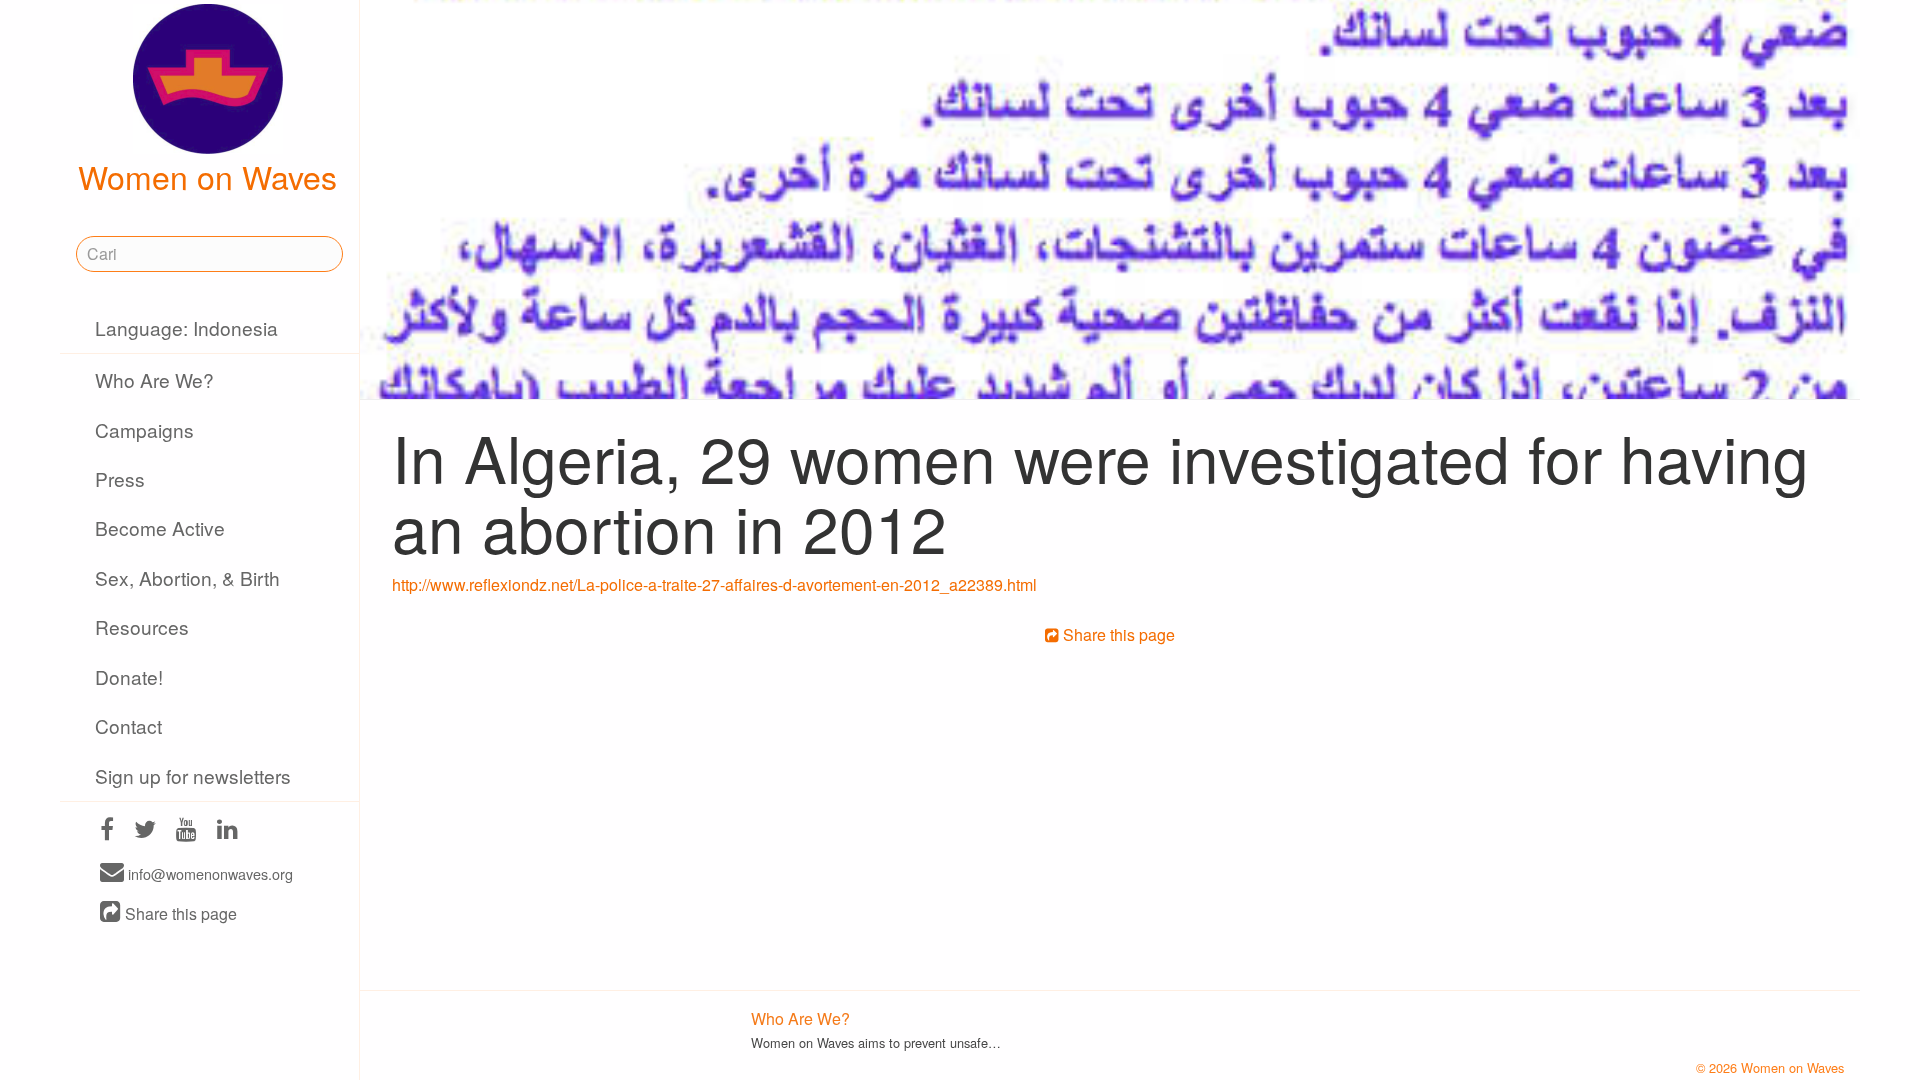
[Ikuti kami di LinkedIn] (227, 831)
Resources (142, 626)
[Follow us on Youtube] (186, 831)
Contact (128, 725)
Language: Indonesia (186, 327)
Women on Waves (207, 176)
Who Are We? (154, 379)
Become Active (160, 527)
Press (120, 478)
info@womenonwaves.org (208, 873)
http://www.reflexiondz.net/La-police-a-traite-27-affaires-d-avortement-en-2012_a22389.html (714, 584)
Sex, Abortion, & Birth (187, 577)
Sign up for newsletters (193, 775)
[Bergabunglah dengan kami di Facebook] (107, 831)
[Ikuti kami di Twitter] (145, 831)
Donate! (129, 676)
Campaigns (144, 429)
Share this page (179, 913)
